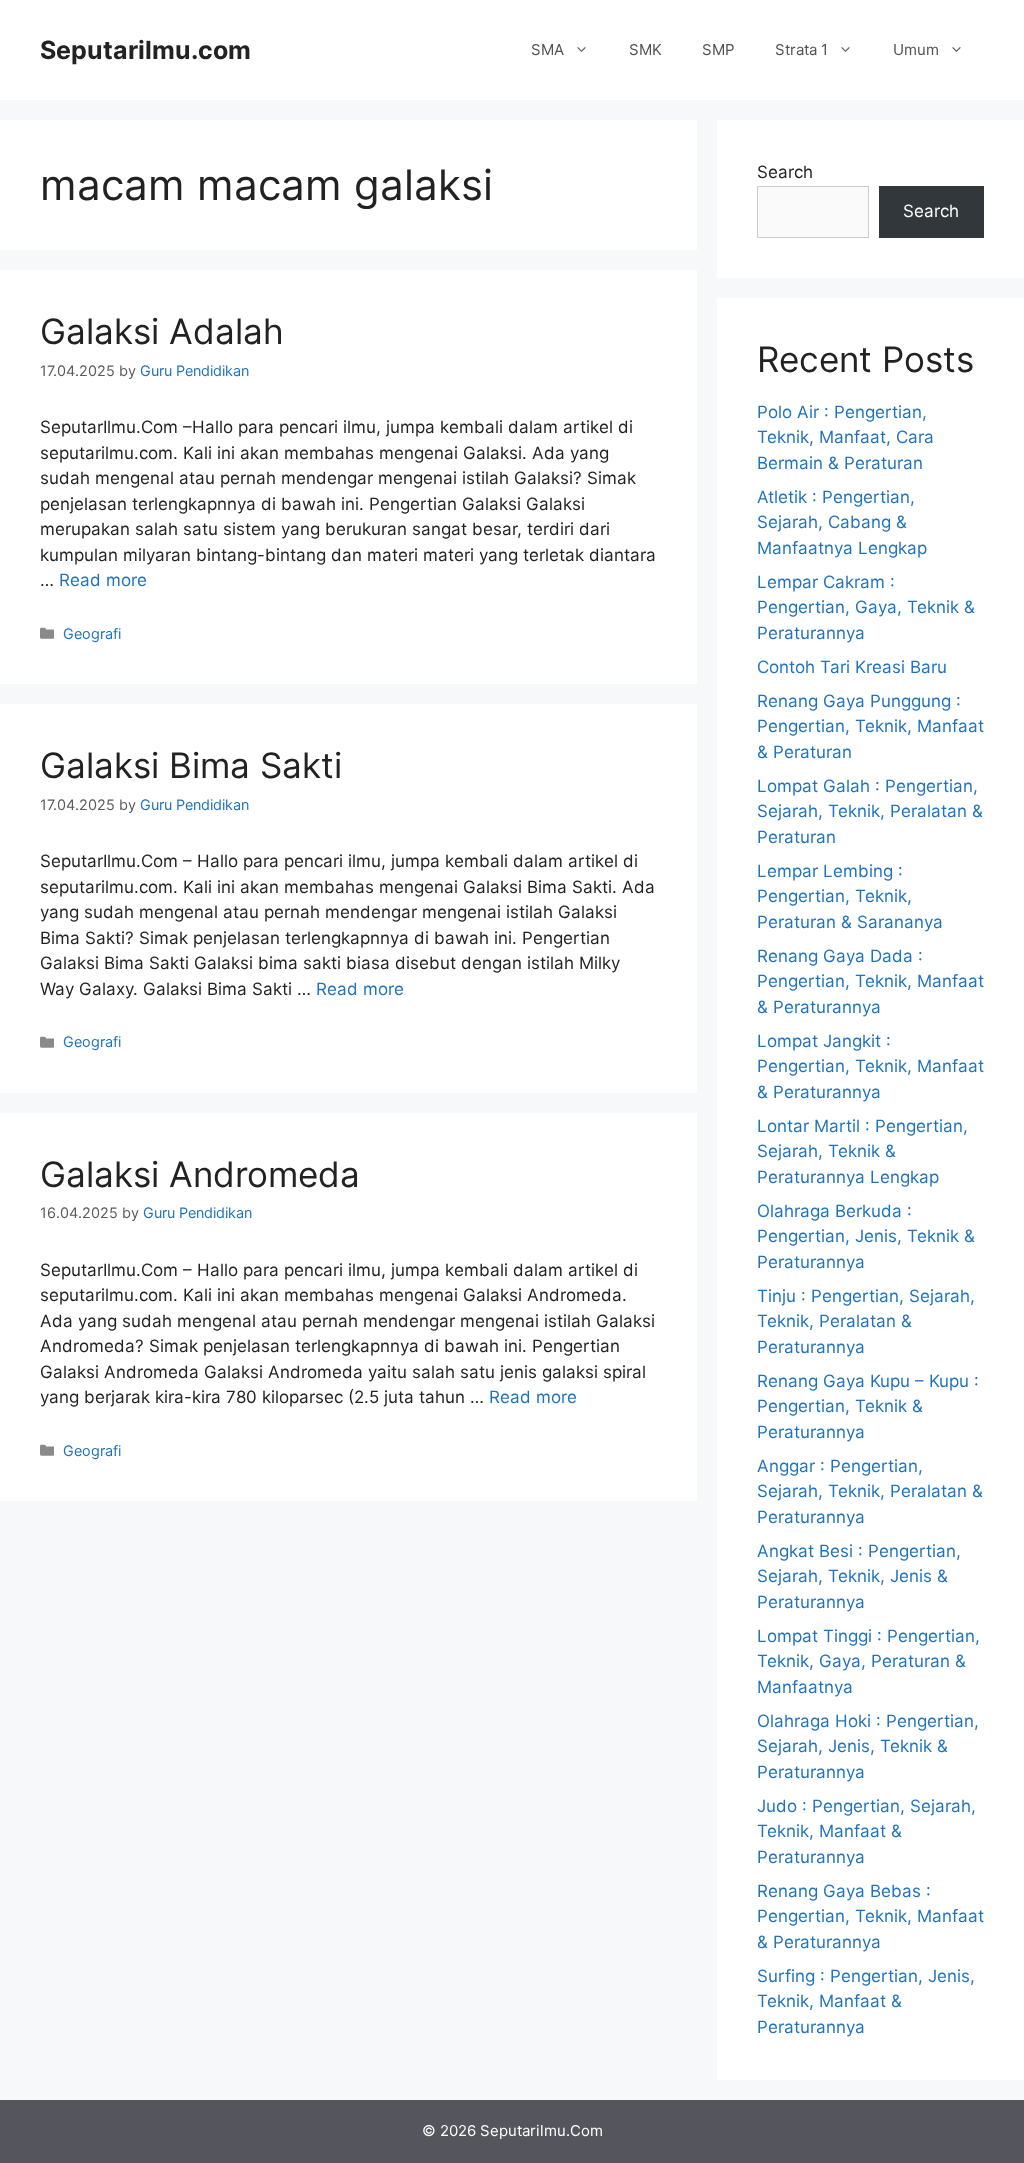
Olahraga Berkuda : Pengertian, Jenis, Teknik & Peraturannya (866, 1236)
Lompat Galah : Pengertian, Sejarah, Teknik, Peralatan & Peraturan (870, 811)
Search (785, 172)
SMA (547, 49)
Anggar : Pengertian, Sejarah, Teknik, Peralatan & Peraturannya (870, 1491)
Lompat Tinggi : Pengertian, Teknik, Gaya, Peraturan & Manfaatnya (868, 1661)
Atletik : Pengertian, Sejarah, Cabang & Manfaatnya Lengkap (842, 522)
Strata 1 (801, 49)
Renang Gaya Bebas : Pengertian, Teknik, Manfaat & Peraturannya (870, 1916)
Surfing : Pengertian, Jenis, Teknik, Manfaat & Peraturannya (866, 2001)
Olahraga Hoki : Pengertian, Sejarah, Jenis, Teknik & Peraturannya (868, 1746)
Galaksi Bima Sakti (191, 765)
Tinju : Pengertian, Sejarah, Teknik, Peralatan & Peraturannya (866, 1321)
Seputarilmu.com (145, 50)
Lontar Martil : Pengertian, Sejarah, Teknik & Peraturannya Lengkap (862, 1151)
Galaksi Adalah (162, 331)
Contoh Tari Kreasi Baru (852, 667)
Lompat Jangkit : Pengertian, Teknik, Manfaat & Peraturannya (870, 1066)
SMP (718, 49)
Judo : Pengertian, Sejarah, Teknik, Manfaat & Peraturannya (866, 1831)
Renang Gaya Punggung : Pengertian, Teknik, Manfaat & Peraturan (870, 726)
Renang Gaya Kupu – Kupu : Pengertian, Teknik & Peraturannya (868, 1406)
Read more (103, 580)
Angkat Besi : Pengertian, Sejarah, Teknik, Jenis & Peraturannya (859, 1576)
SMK (645, 49)
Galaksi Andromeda (200, 1174)
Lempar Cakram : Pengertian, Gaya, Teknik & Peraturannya (866, 607)
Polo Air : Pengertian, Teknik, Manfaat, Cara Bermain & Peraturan (845, 437)
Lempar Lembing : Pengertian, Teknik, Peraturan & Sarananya (850, 896)
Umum (916, 49)
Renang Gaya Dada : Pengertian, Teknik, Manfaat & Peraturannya (870, 981)
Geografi (92, 633)
